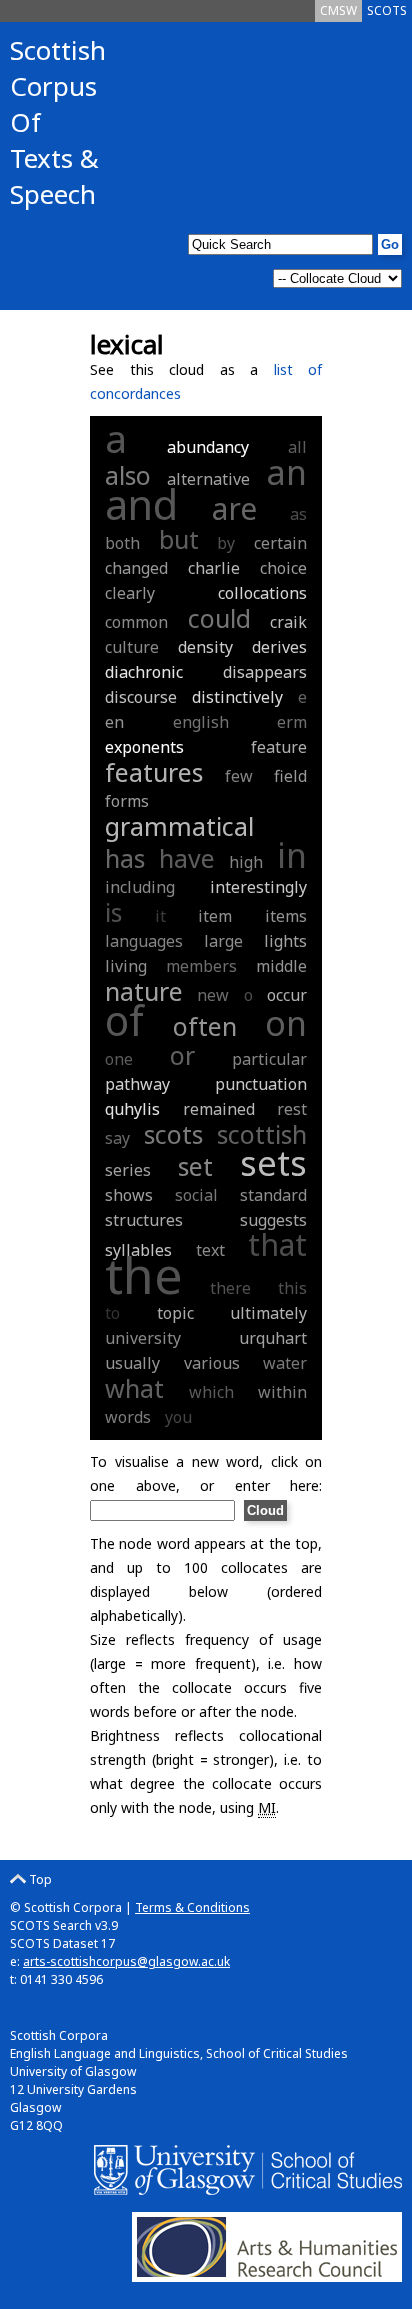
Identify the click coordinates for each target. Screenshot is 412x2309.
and (141, 504)
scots (173, 1134)
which (211, 1392)
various (212, 1363)
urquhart (273, 1338)
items (286, 916)
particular (269, 1059)
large (223, 941)
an (286, 472)
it (160, 916)
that (277, 1244)
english (201, 722)
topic (175, 1313)
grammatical (179, 826)
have (187, 858)
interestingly (258, 887)
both (122, 543)
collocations (262, 593)
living (126, 966)
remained (219, 1109)
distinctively (237, 697)
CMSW (338, 10)
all (297, 447)
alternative (208, 479)
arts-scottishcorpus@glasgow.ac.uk (126, 1961)
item (215, 916)
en (114, 722)
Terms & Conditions (192, 1907)
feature (279, 747)
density (205, 647)
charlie (214, 568)
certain (280, 543)
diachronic (144, 672)
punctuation (261, 1084)
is (113, 912)
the (144, 1275)
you (178, 1417)
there (230, 1288)
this (292, 1288)
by (226, 543)
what (134, 1388)
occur (287, 995)
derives (279, 647)
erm (292, 722)
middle (281, 966)
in (292, 855)
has (125, 858)
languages (144, 941)
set (195, 1166)
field (290, 776)
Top (39, 1879)
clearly (130, 593)
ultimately (268, 1313)
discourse (141, 697)
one (119, 1059)
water (285, 1363)
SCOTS (387, 10)
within (282, 1392)
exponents (144, 747)
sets (273, 1163)
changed (136, 568)
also (128, 475)
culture (132, 647)
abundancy (208, 447)
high (246, 862)
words (128, 1417)
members (201, 966)
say (117, 1138)
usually (132, 1363)
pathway (137, 1084)
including (140, 887)
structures (144, 1220)
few (239, 776)
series (128, 1170)
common (136, 622)
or (182, 1055)
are (234, 508)
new (213, 995)
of (124, 1020)
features (154, 772)
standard (273, 1195)
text (210, 1250)
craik (288, 622)
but (179, 539)
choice (283, 568)
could (219, 618)
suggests (273, 1220)
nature (144, 991)
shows (129, 1195)
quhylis (132, 1109)
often (205, 1026)
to (112, 1313)
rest (292, 1109)
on (286, 1023)
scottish (262, 1134)
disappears (265, 672)
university (143, 1338)
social (196, 1195)
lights (285, 941)
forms (127, 801)
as (298, 514)
